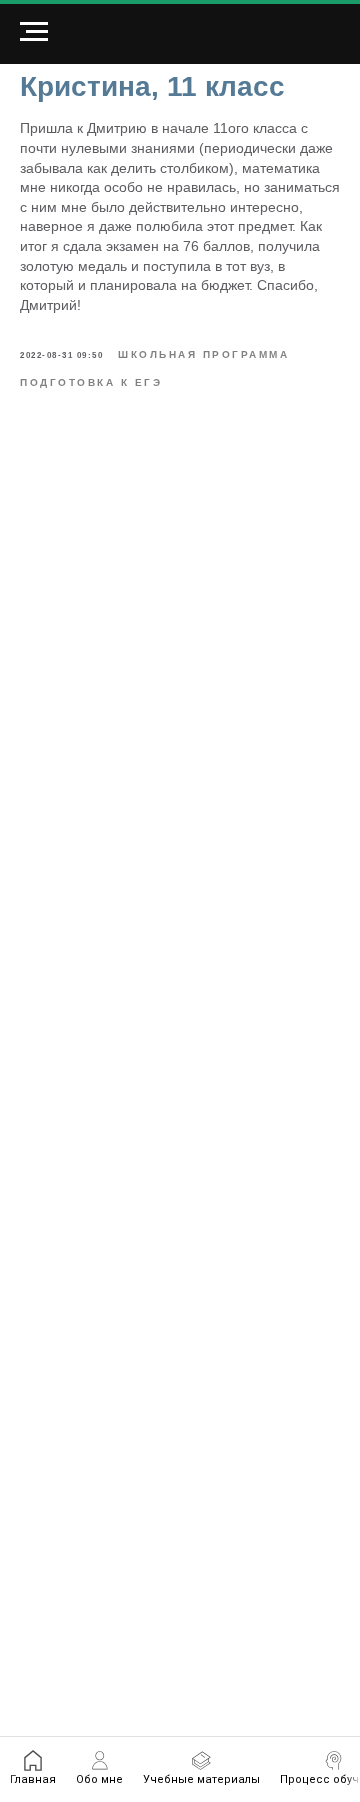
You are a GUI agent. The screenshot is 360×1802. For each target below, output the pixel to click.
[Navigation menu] (34, 32)
